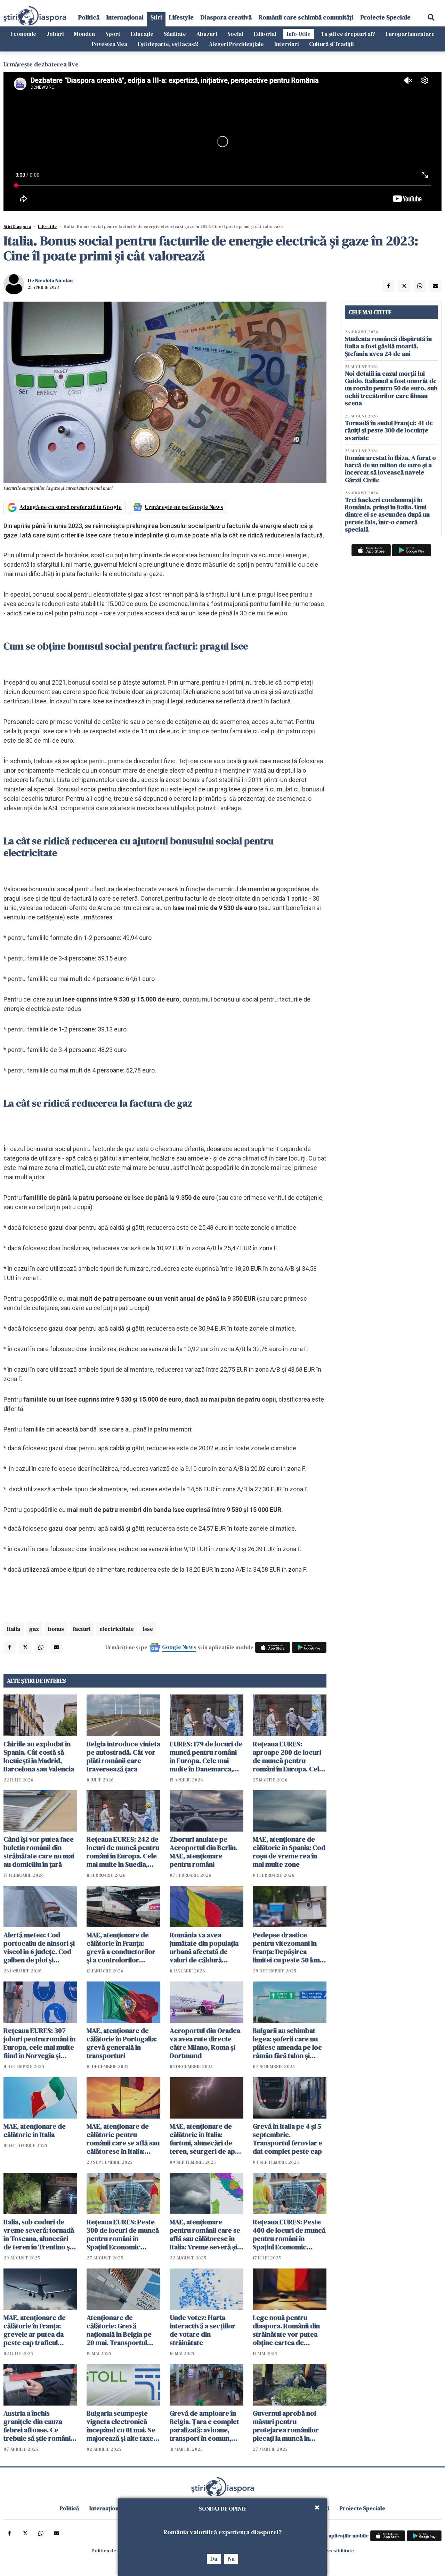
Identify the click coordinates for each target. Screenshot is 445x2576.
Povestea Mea (110, 44)
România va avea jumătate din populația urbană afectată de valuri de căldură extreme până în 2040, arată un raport (204, 1947)
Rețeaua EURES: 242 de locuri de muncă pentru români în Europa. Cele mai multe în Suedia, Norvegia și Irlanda (123, 1852)
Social (235, 34)
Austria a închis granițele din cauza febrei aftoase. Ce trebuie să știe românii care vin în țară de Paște (40, 2426)
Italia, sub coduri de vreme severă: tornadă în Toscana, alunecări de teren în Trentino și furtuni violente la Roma (39, 2234)
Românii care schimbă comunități (306, 17)
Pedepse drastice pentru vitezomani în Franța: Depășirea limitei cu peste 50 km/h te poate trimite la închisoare (289, 1947)
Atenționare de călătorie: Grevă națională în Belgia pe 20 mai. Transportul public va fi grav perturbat (119, 2330)
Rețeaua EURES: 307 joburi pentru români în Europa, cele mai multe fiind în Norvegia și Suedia (39, 2043)
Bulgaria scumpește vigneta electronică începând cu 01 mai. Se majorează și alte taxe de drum (121, 2426)
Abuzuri (207, 34)
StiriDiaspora (17, 226)
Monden (84, 34)
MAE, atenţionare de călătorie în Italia (35, 2130)
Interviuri (286, 44)
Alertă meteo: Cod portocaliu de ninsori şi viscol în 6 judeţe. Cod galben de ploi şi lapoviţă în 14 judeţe (39, 1947)
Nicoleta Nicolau (54, 280)
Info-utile (47, 226)
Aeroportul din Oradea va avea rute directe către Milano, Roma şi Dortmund (205, 2043)
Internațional (125, 17)
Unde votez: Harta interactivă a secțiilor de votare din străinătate (203, 2330)
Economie (23, 34)
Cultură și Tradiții (331, 44)
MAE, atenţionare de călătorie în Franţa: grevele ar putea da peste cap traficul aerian (35, 2330)
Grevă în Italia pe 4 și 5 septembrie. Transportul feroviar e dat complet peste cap (288, 2139)
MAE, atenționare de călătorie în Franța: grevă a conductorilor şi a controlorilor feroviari (121, 1947)
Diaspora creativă (226, 17)
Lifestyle (181, 17)
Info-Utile (299, 34)
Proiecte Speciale (386, 17)
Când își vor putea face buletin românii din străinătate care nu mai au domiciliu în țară (39, 1852)
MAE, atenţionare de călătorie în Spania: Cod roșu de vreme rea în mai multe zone (289, 1852)
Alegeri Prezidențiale (236, 44)
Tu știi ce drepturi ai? (348, 34)
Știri (156, 17)
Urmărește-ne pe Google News (184, 507)
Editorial (265, 34)
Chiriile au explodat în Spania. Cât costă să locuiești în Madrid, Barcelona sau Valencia (39, 1756)
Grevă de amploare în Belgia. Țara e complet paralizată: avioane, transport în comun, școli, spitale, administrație (204, 2426)
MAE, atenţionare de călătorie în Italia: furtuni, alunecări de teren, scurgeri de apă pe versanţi (204, 2139)
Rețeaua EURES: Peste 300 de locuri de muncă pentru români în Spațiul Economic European (123, 2234)
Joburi (55, 34)
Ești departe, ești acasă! (168, 44)
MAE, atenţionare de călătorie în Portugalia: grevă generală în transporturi (122, 2043)
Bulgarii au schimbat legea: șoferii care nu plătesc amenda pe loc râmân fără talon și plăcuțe (287, 2043)
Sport (113, 34)
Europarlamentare (410, 34)
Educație (142, 34)
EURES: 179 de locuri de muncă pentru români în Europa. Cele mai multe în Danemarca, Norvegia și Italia (206, 1756)
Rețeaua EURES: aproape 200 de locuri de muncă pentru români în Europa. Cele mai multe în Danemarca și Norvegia (289, 1756)
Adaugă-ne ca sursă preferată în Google (71, 507)
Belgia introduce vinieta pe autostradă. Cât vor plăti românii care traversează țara (123, 1756)
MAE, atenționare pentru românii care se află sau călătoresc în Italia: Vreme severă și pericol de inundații (205, 2234)
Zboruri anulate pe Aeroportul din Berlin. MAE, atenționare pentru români (204, 1852)
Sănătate (175, 34)
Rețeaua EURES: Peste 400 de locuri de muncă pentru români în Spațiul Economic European (289, 2234)
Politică (89, 17)
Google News (179, 1647)
